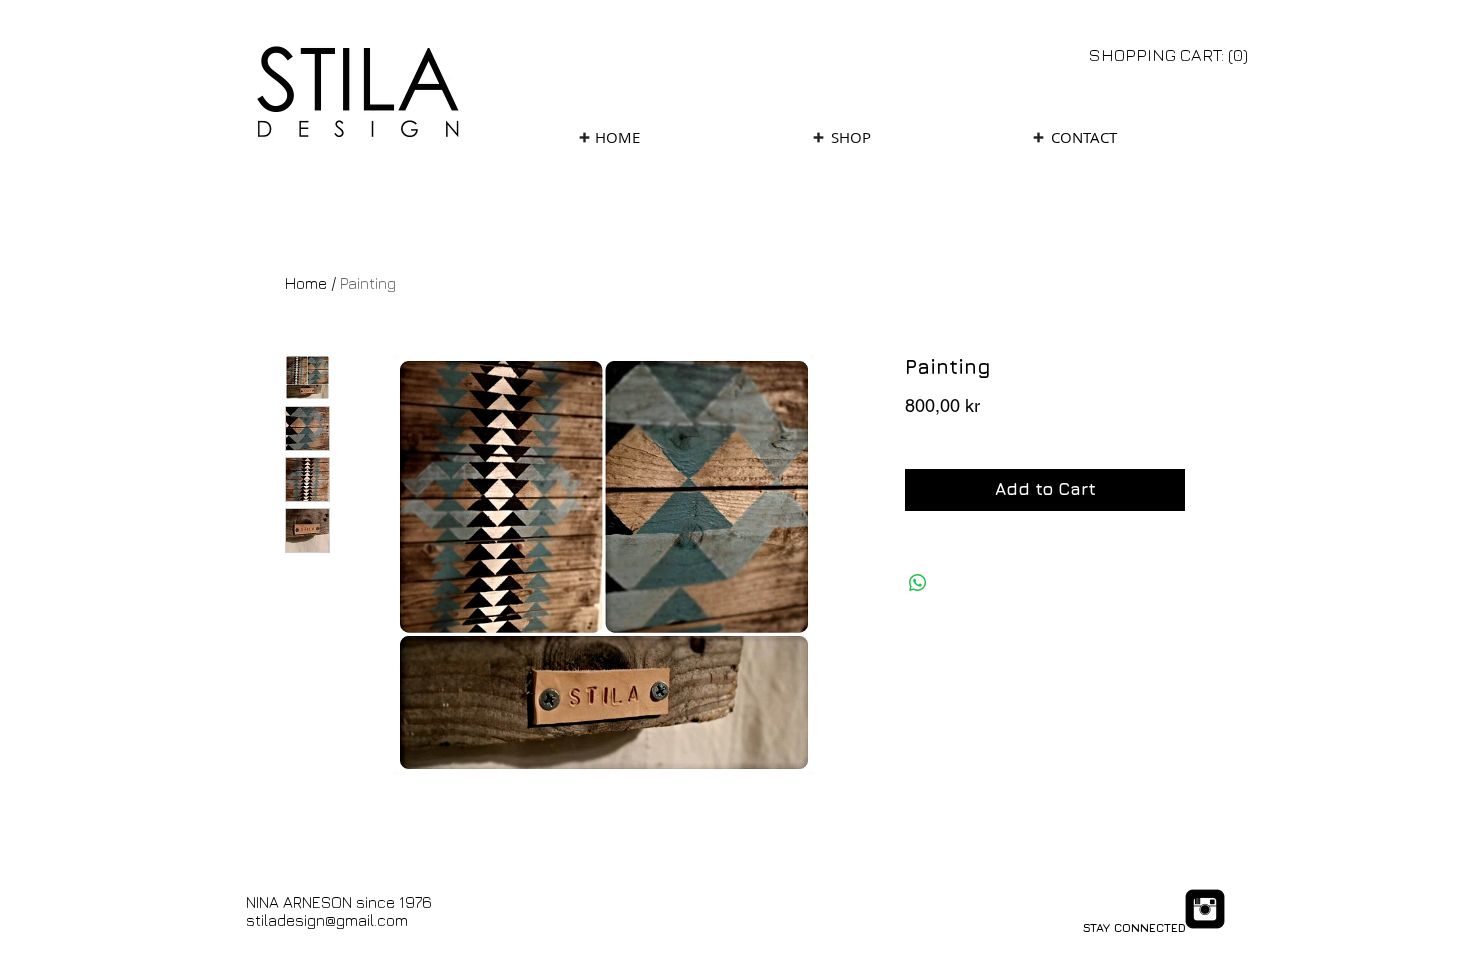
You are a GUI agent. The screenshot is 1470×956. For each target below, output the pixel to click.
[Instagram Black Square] (1205, 909)
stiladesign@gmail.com (327, 920)
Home (306, 283)
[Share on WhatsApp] (918, 583)
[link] (1169, 55)
